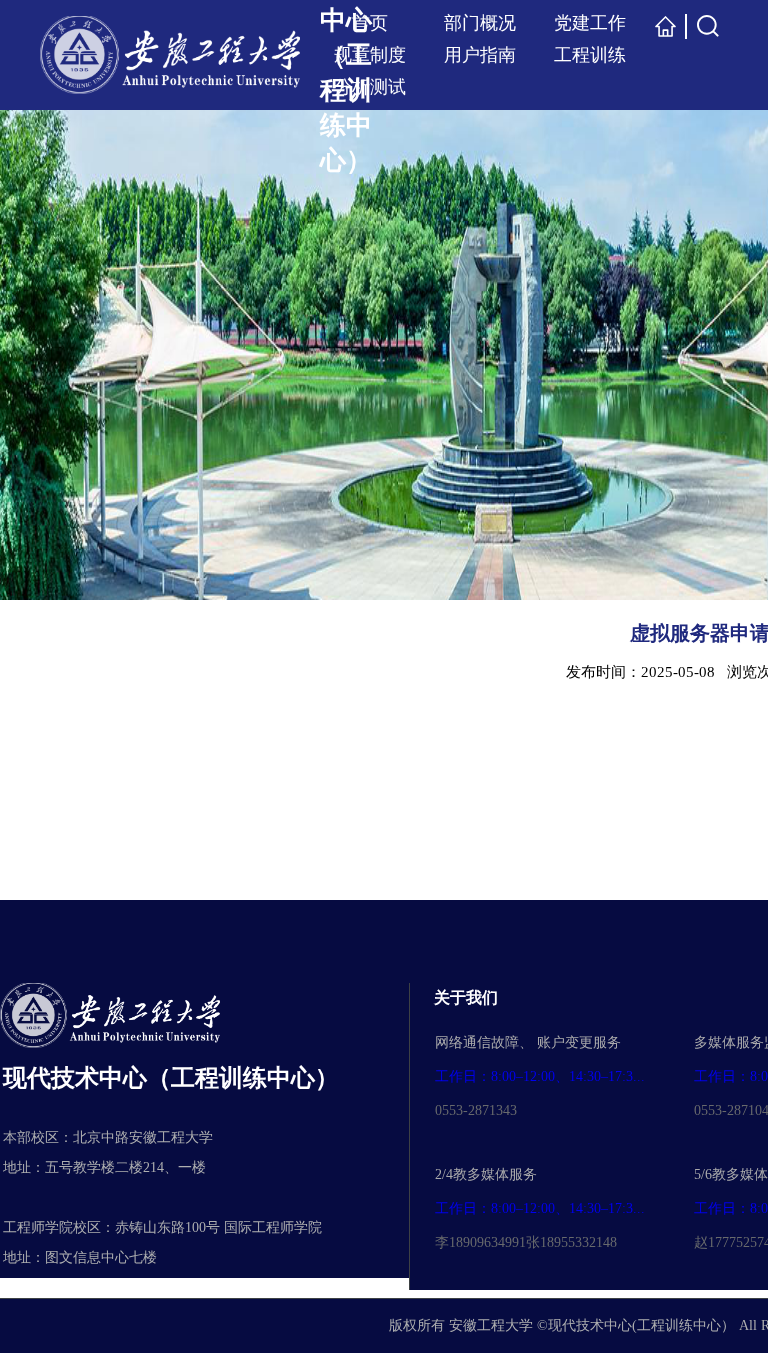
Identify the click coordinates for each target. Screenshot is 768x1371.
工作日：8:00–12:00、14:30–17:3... (540, 1076)
